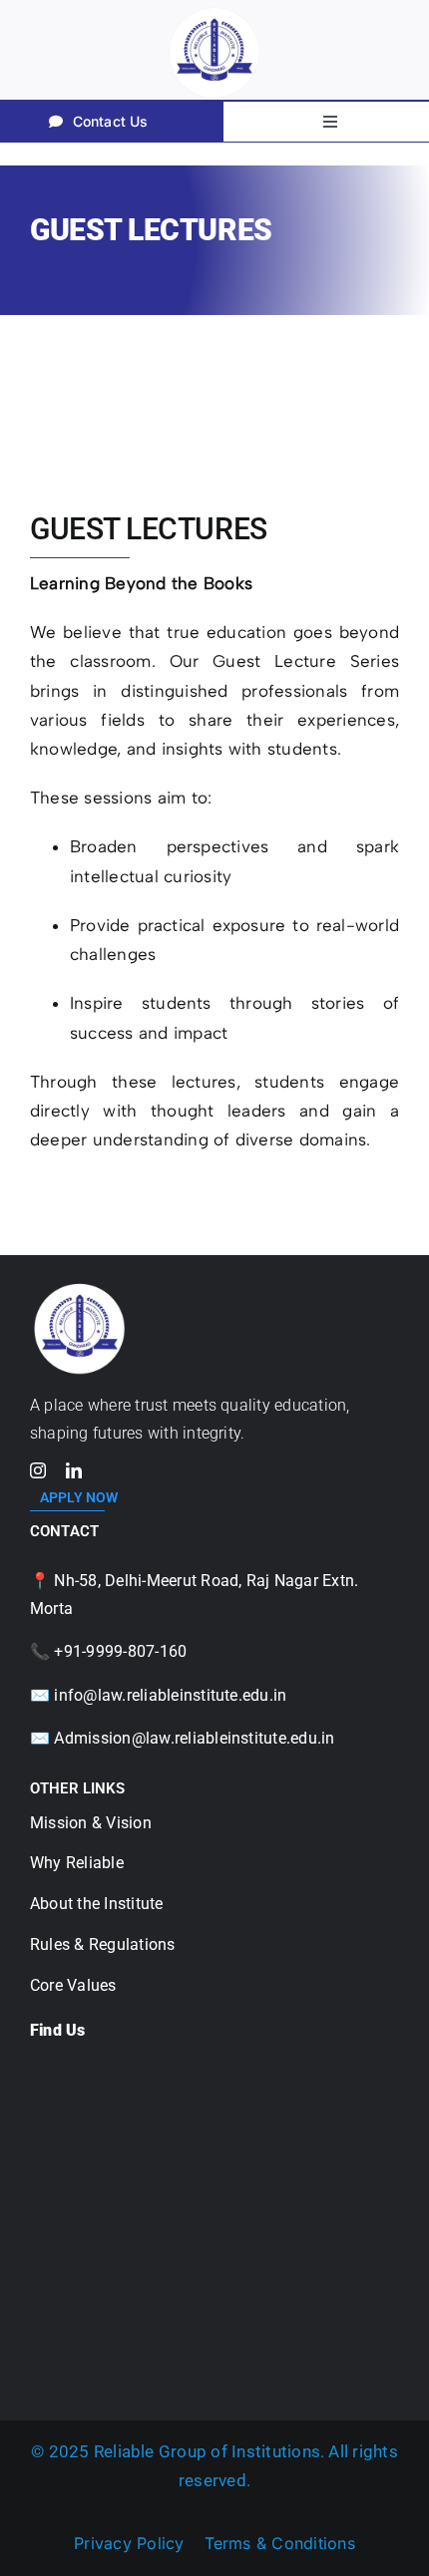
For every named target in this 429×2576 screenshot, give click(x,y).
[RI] (80, 1284)
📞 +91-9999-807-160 (108, 1651)
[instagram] (38, 1470)
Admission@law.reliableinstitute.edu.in (194, 1738)
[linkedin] (74, 1470)
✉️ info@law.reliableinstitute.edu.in (158, 1695)
